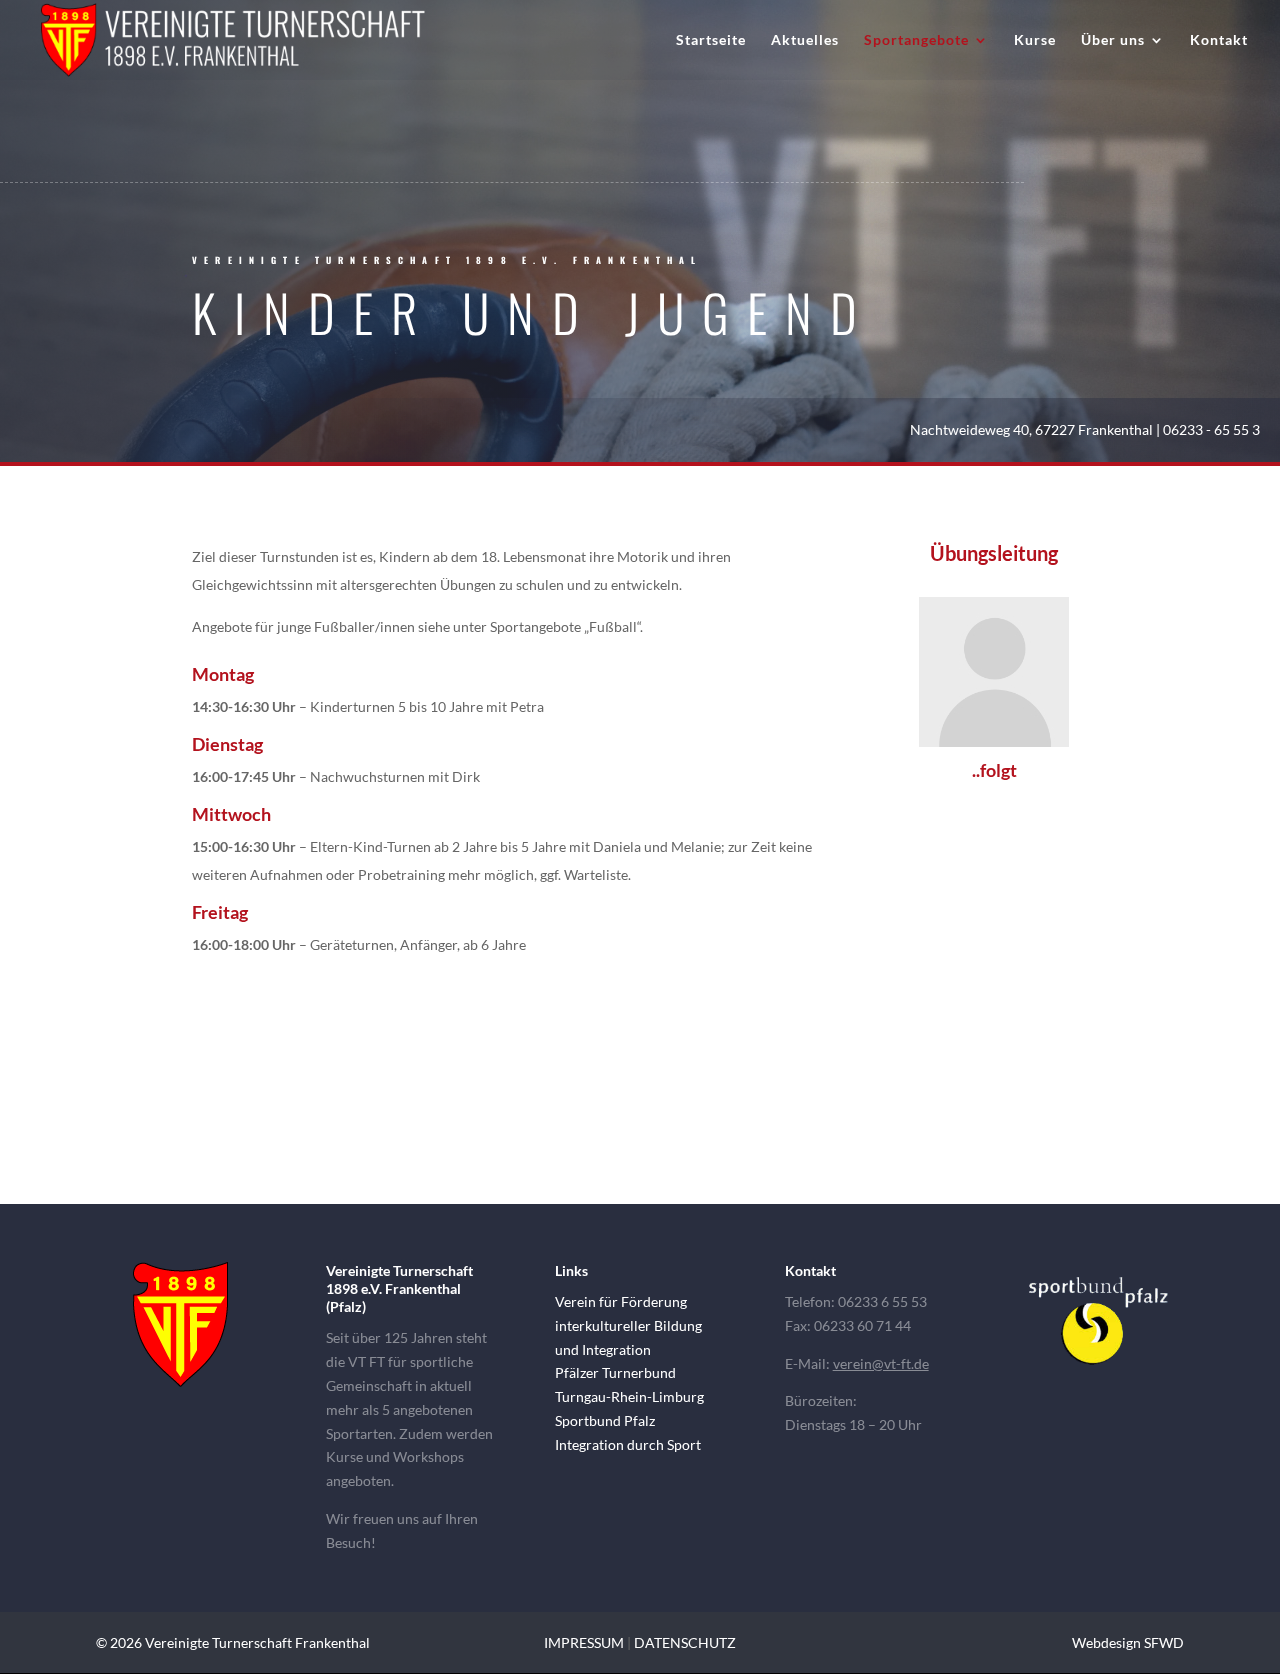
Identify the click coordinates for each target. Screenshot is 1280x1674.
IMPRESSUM (584, 1642)
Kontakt (1219, 40)
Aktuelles (805, 40)
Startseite (711, 40)
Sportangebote (916, 40)
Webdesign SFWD (1128, 1642)
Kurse (1035, 40)
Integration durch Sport (628, 1444)
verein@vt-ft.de (881, 1363)
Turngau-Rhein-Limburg (629, 1396)
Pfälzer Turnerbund (615, 1372)
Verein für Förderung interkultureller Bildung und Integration (628, 1325)
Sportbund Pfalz (605, 1420)
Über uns (1113, 40)
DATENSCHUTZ (685, 1642)
